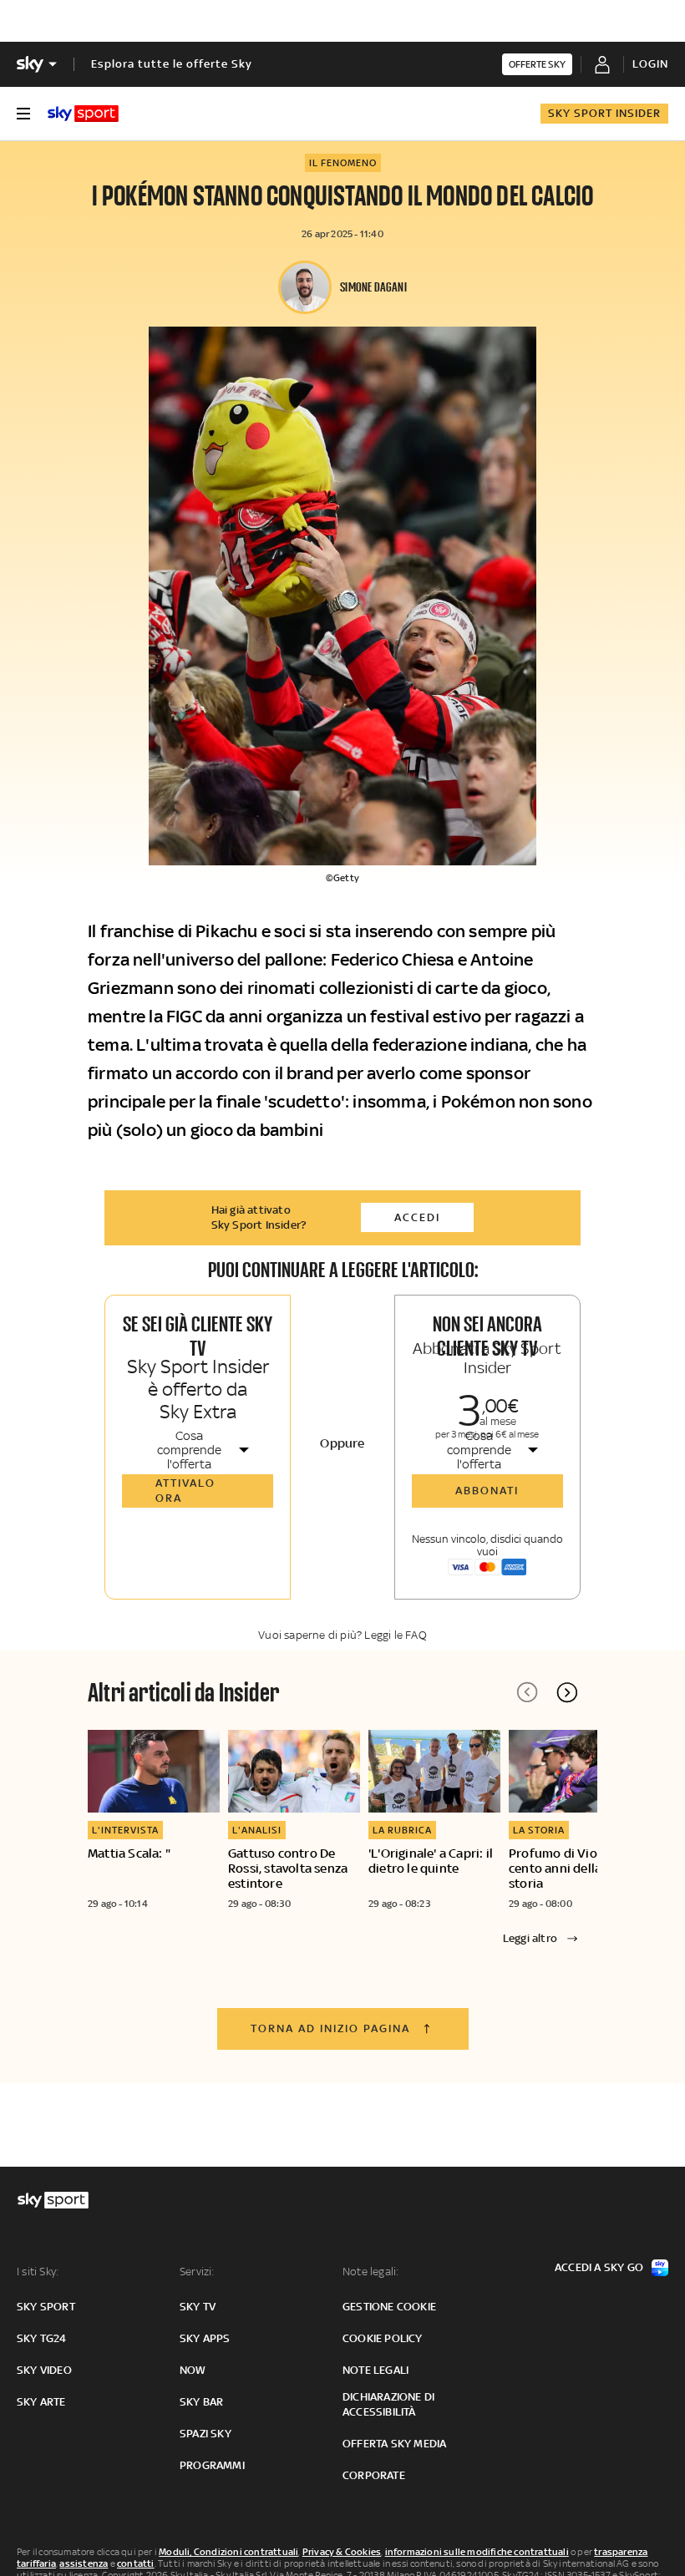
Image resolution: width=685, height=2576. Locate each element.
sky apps (205, 2338)
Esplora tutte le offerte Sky (172, 64)
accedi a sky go (599, 2267)
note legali (375, 2370)
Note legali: (370, 2272)
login (650, 64)
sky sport (46, 2307)
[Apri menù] (23, 114)
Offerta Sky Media (394, 2444)
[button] (567, 1692)
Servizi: (197, 2272)
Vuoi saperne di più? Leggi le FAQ (342, 1635)
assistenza (84, 2563)
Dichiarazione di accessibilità (388, 2404)
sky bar (201, 2402)
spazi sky (205, 2434)
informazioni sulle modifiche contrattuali (477, 2552)
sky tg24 (42, 2338)
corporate (374, 2475)
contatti (136, 2563)
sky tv (198, 2307)
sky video (44, 2370)
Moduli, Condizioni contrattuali (228, 2552)
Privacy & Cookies (342, 2552)
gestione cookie (389, 2307)
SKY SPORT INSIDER (604, 113)
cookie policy (383, 2338)
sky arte (41, 2402)
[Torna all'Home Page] (83, 114)
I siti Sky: (38, 2272)
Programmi (212, 2465)
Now (193, 2370)
